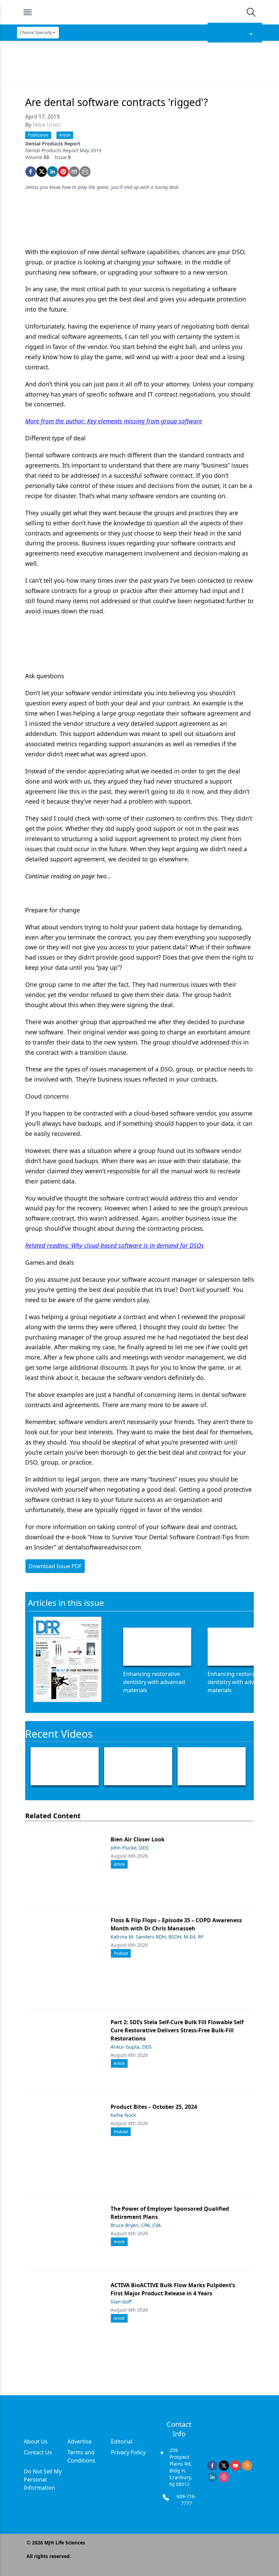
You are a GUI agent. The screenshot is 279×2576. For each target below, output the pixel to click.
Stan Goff (121, 2302)
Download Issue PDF (55, 1566)
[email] (74, 172)
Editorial (122, 2441)
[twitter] (42, 172)
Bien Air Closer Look (138, 1839)
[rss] (247, 2466)
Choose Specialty (36, 32)
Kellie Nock (123, 2115)
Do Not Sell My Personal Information (43, 2479)
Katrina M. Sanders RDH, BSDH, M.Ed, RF (157, 1937)
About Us (36, 2441)
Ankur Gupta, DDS (131, 2047)
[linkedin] (52, 172)
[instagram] (224, 2477)
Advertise (79, 2441)
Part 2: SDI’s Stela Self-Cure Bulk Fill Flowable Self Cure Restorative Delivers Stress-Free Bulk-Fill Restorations (177, 2030)
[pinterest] (63, 172)
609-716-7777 (186, 2500)
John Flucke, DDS (130, 1848)
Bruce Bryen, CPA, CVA (136, 2225)
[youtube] (235, 2466)
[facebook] (31, 172)
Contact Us (38, 2452)
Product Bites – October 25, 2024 (154, 2107)
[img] (139, 12)
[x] (224, 2466)
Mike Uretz (47, 125)
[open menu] (28, 12)
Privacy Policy (128, 2452)
